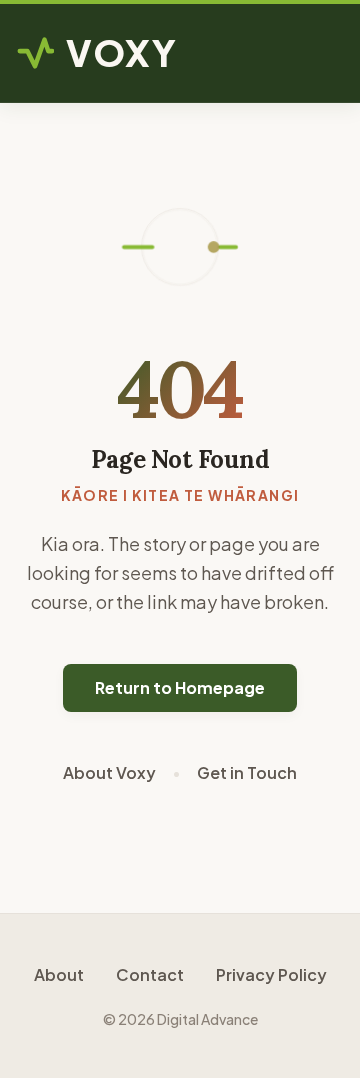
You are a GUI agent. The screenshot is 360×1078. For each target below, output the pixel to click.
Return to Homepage (180, 687)
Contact (150, 974)
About (59, 974)
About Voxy (109, 772)
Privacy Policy (271, 974)
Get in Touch (247, 772)
